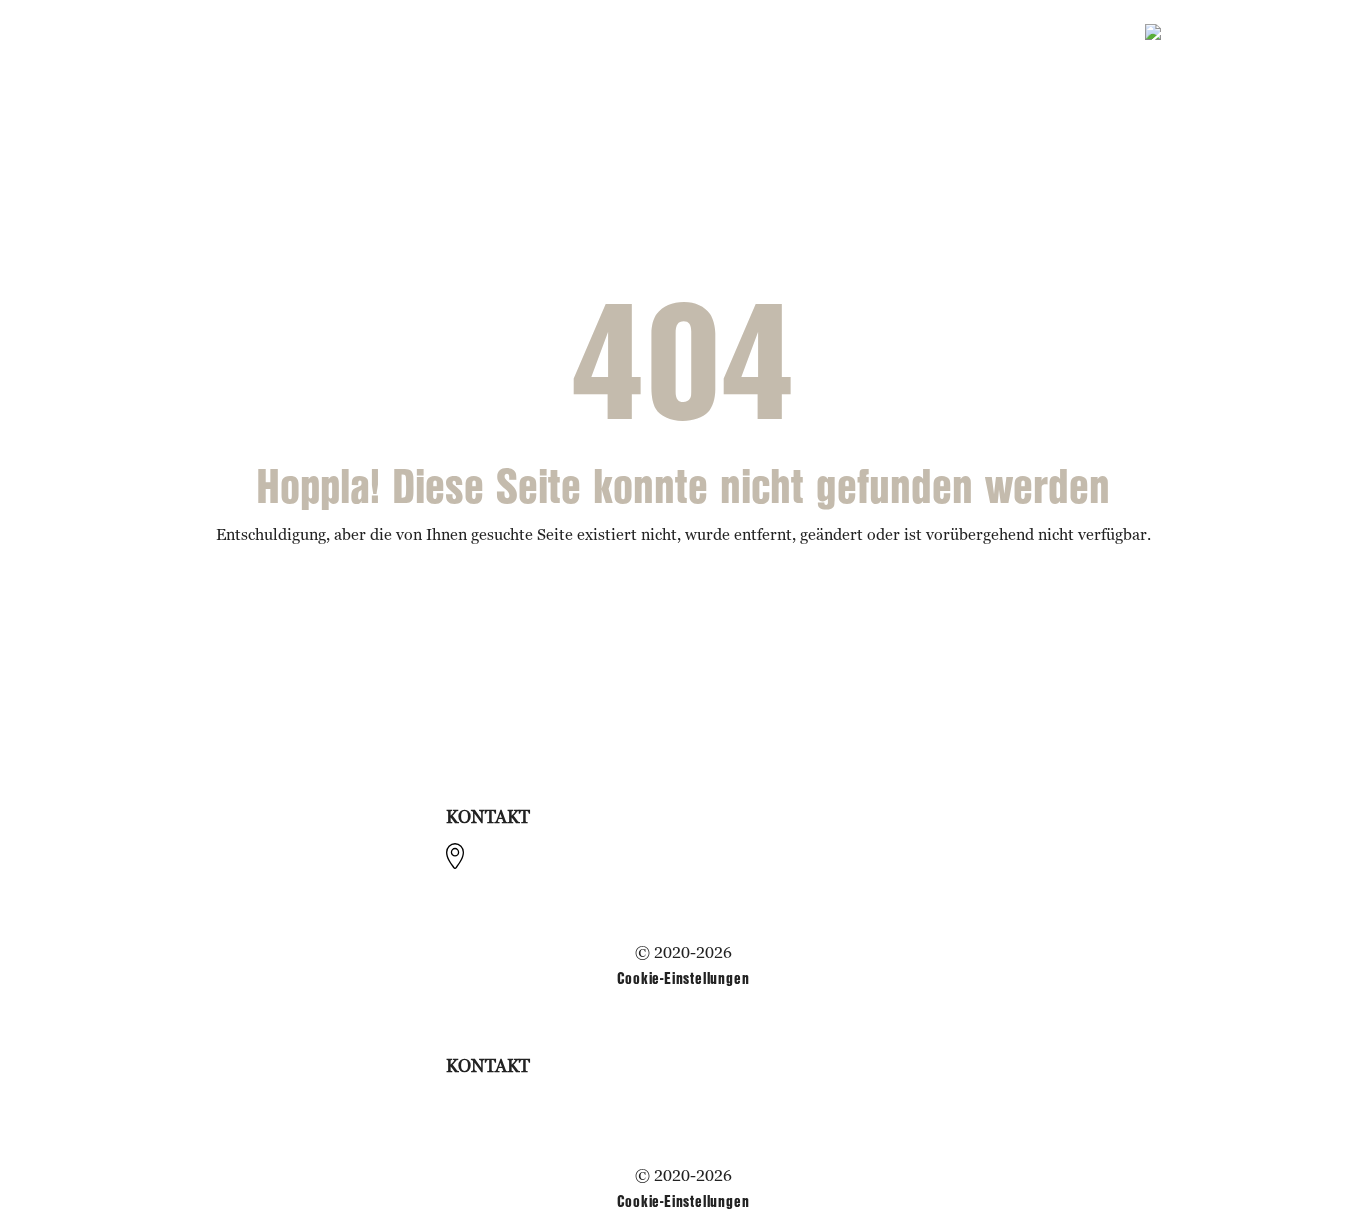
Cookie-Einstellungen (683, 977)
